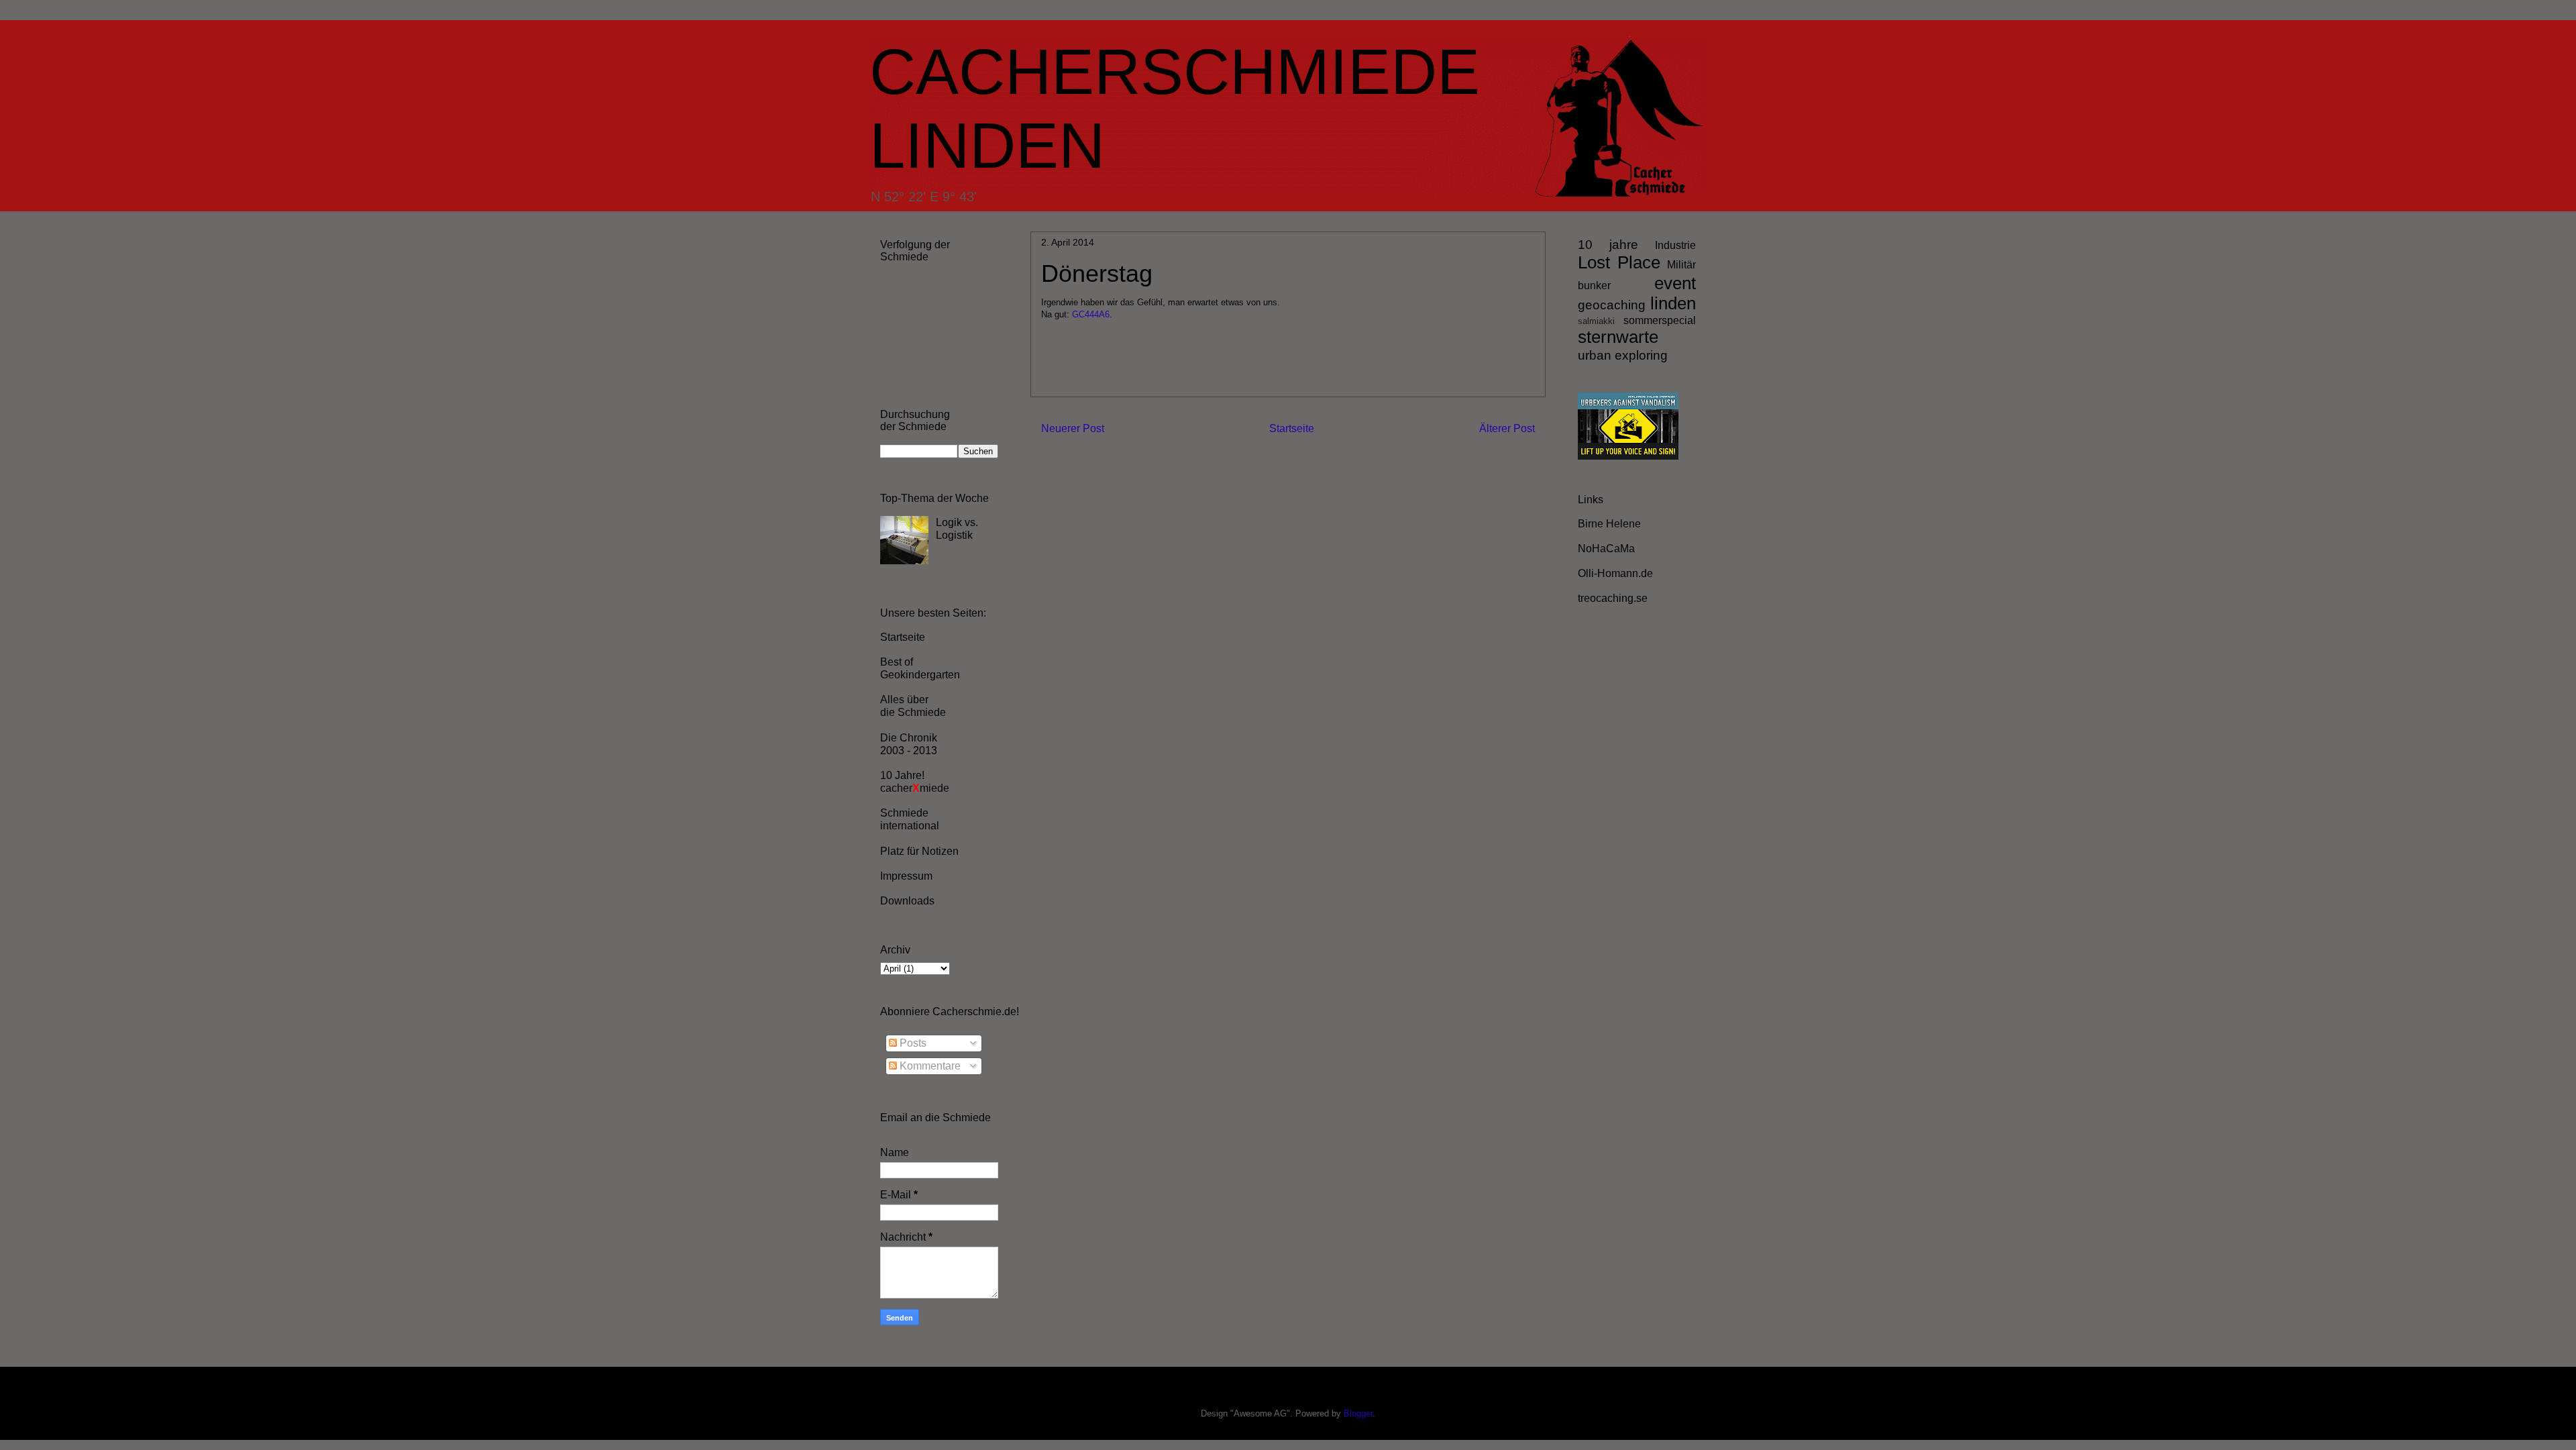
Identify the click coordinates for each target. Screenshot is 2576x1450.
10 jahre (1608, 245)
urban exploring (1623, 355)
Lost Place (1619, 262)
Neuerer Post (1073, 428)
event (1675, 283)
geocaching (1612, 305)
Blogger (1358, 1413)
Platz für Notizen (919, 851)
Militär (1681, 265)
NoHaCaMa (1606, 549)
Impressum (906, 876)
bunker (1594, 286)
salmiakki (1596, 321)
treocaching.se (1613, 598)
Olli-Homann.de (1615, 573)
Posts (912, 1043)
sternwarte (1618, 337)
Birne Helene (1609, 524)
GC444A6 (1091, 314)
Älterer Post (1507, 428)
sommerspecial (1660, 320)
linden (1673, 303)
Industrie (1675, 245)
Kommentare (929, 1066)
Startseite (1292, 428)
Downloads (907, 901)
